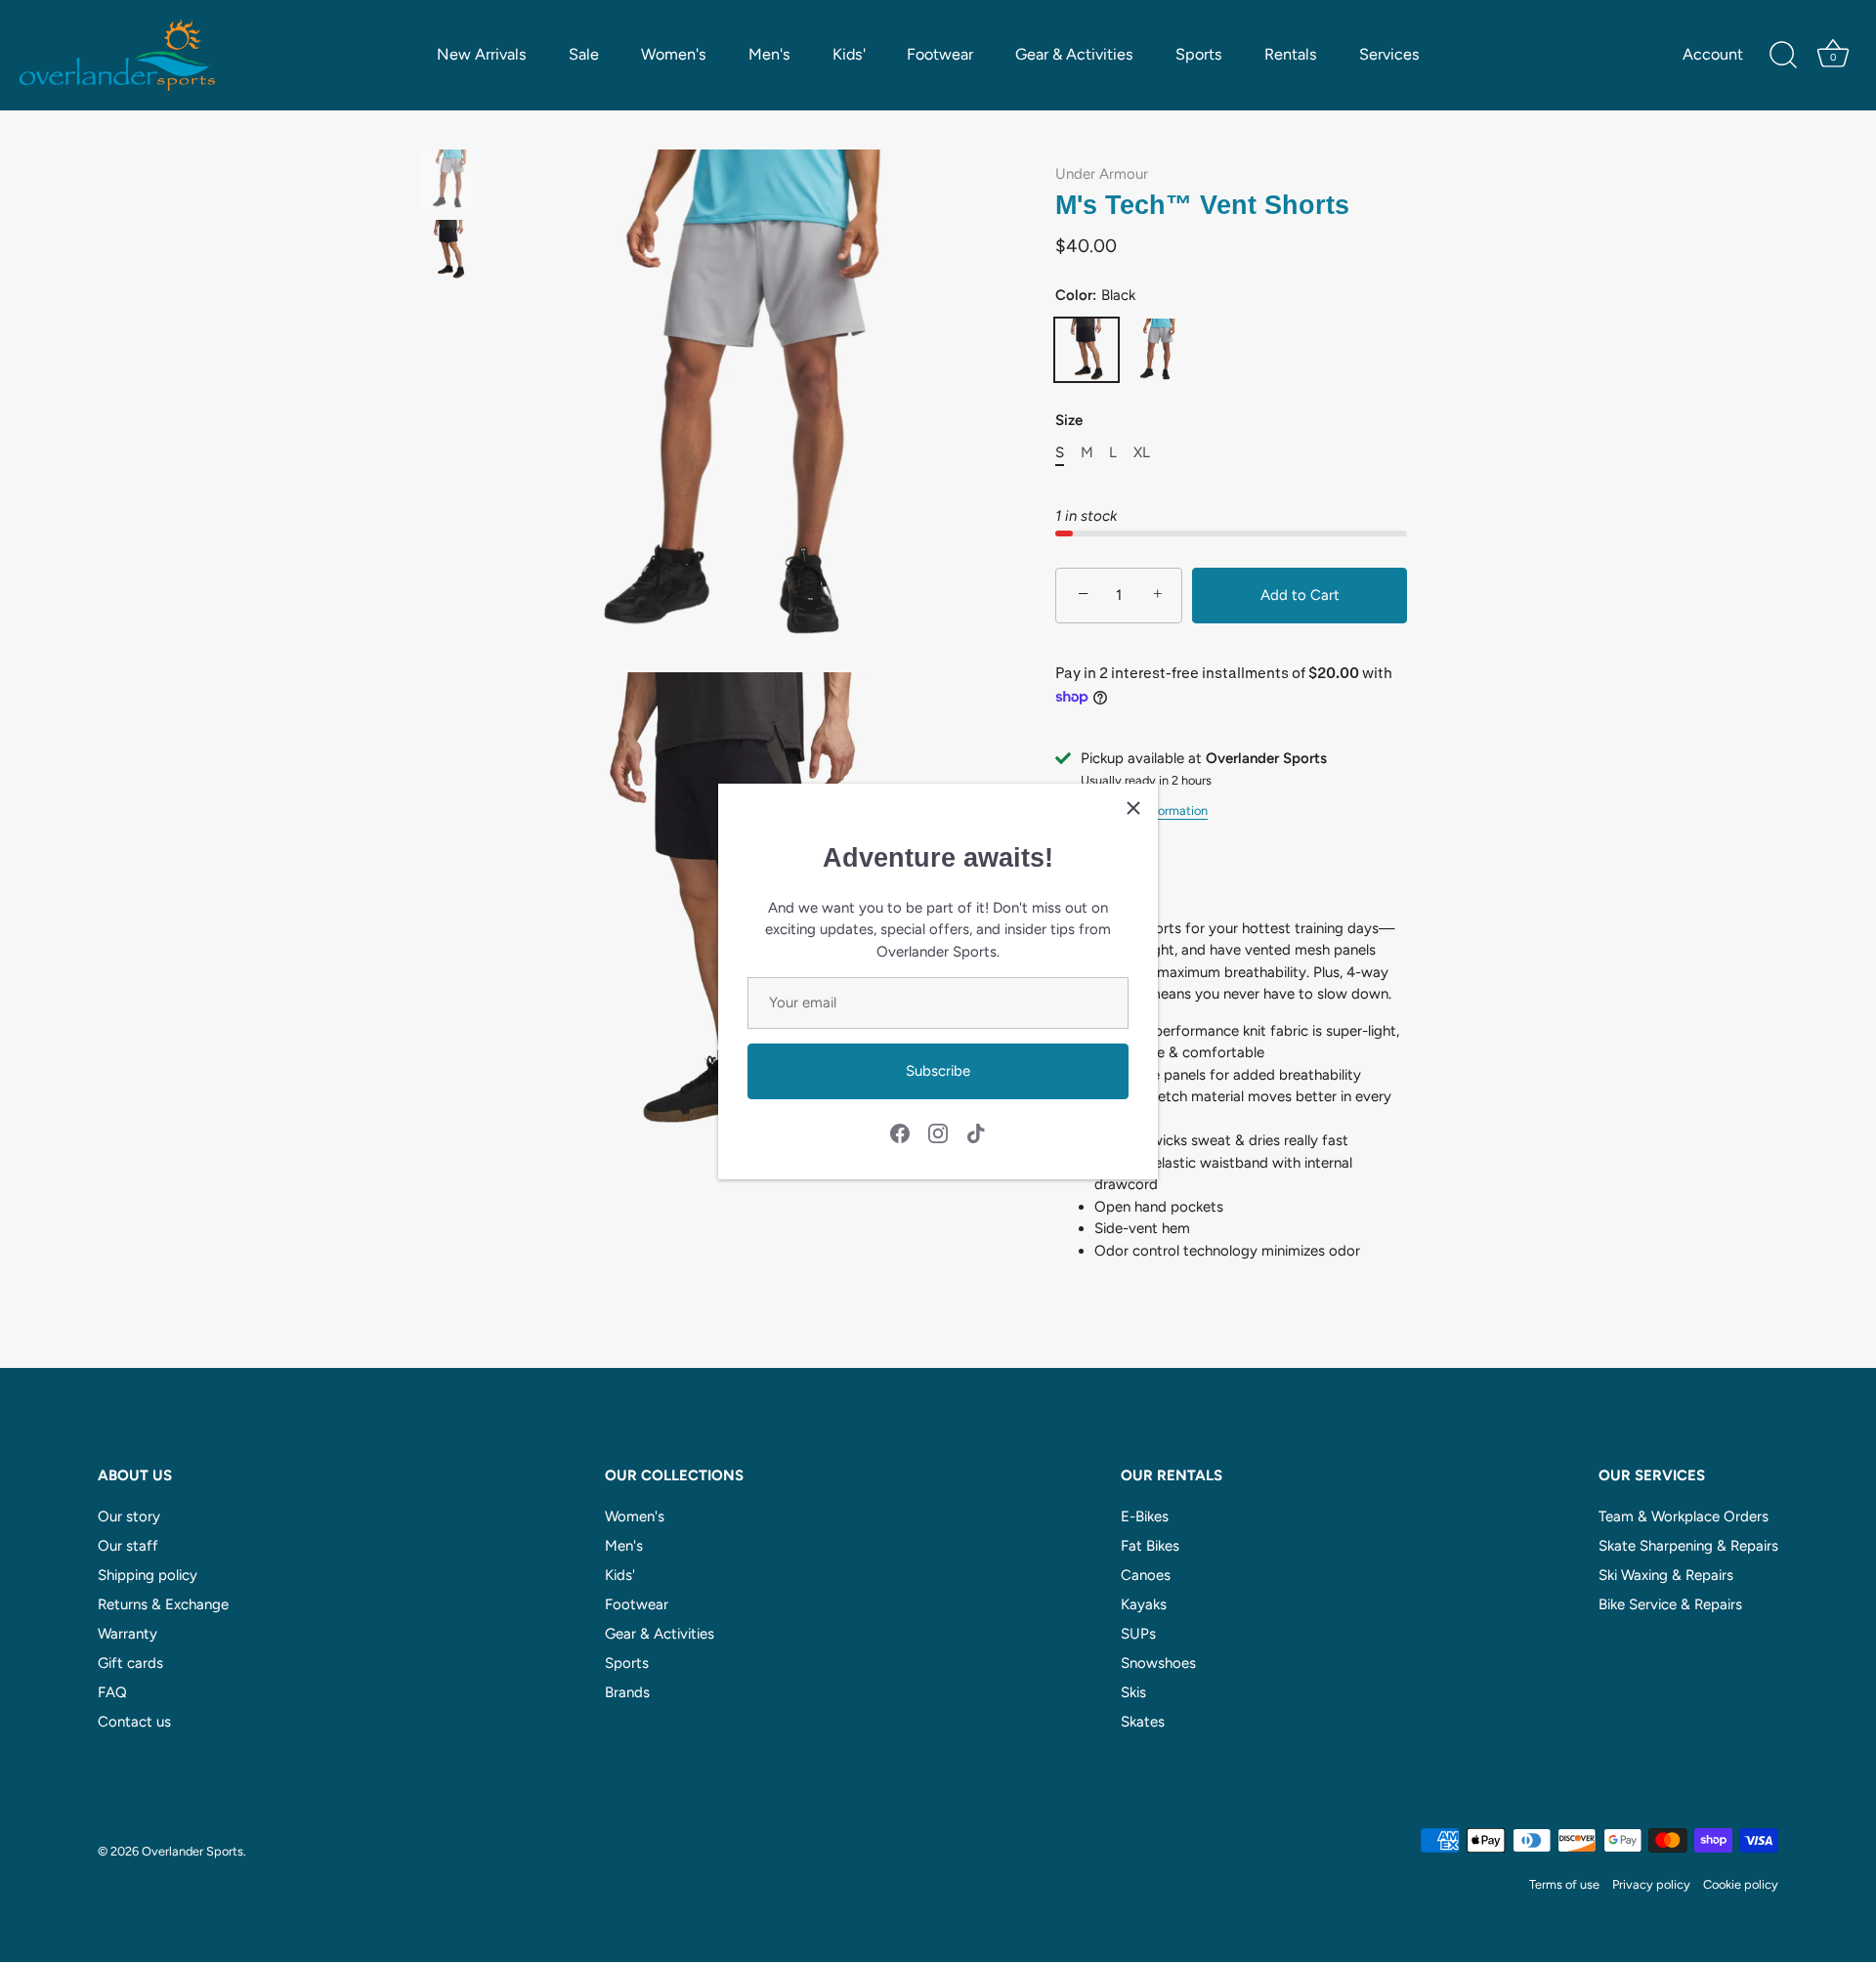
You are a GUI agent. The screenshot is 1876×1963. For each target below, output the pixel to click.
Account (1713, 54)
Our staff (128, 1546)
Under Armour (1102, 174)
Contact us (134, 1722)
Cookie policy (1741, 1885)
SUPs (1138, 1634)
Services (1389, 54)
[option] (449, 183)
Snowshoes (1158, 1663)
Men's (769, 54)
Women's (674, 54)
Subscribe (938, 1071)
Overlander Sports (192, 1851)
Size (1069, 420)
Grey (1157, 350)
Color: (1095, 295)
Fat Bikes (1150, 1546)
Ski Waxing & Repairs (1666, 1575)
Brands (627, 1692)
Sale (584, 54)
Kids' (849, 54)
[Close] (1133, 808)
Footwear (940, 54)
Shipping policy (148, 1575)
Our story (129, 1516)
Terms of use (1564, 1885)
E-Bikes (1145, 1516)
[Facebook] (900, 1131)
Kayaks (1144, 1604)
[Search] (1783, 56)
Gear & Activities (1074, 54)
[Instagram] (938, 1131)
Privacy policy (1651, 1885)
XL (1142, 452)
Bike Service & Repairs (1670, 1604)
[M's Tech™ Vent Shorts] (449, 179)
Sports (1199, 54)
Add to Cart (1300, 595)
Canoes (1146, 1575)
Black (1087, 350)
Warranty (128, 1634)
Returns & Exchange (163, 1604)
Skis (1133, 1692)
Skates (1143, 1722)
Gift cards (130, 1663)
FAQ (112, 1692)
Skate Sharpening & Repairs (1688, 1546)
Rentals (1291, 54)
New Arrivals (482, 54)
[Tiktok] (976, 1131)
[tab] (1231, 1097)
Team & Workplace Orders (1684, 1516)
